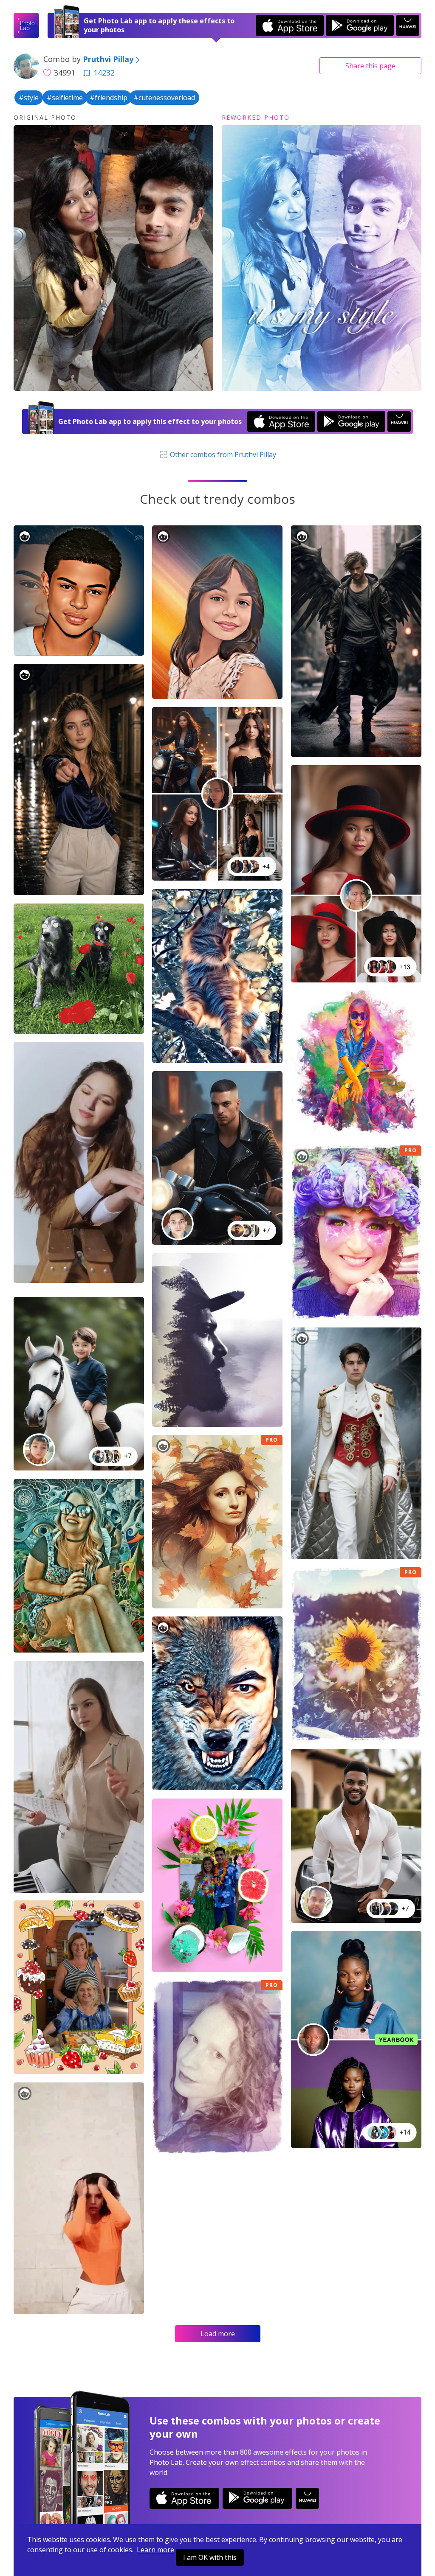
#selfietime (65, 98)
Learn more (155, 2550)
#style (29, 98)
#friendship (109, 98)
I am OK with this (210, 2557)
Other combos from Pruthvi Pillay (222, 455)
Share (370, 66)
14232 (104, 73)
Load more (218, 2334)
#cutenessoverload (164, 98)
